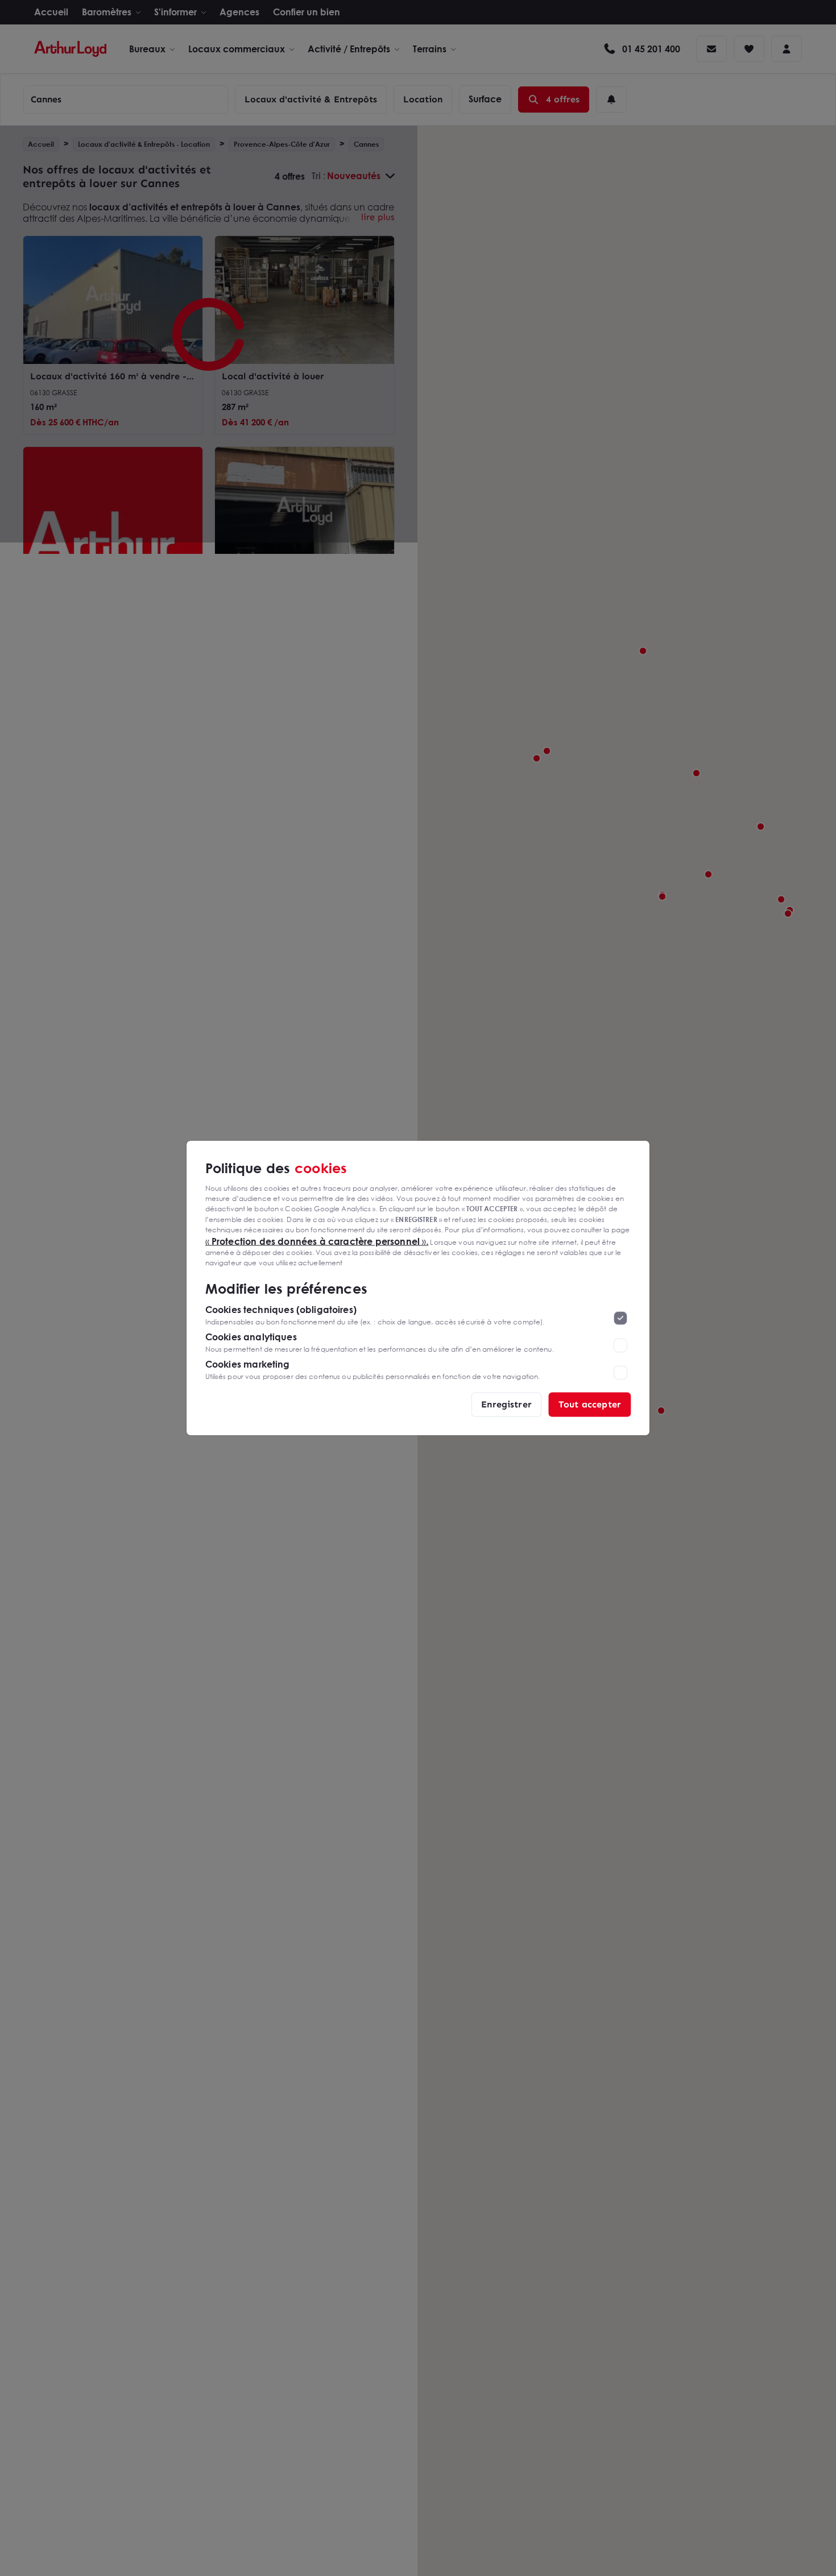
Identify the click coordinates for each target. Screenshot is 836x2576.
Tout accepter (590, 1404)
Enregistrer (506, 1404)
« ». (317, 1241)
